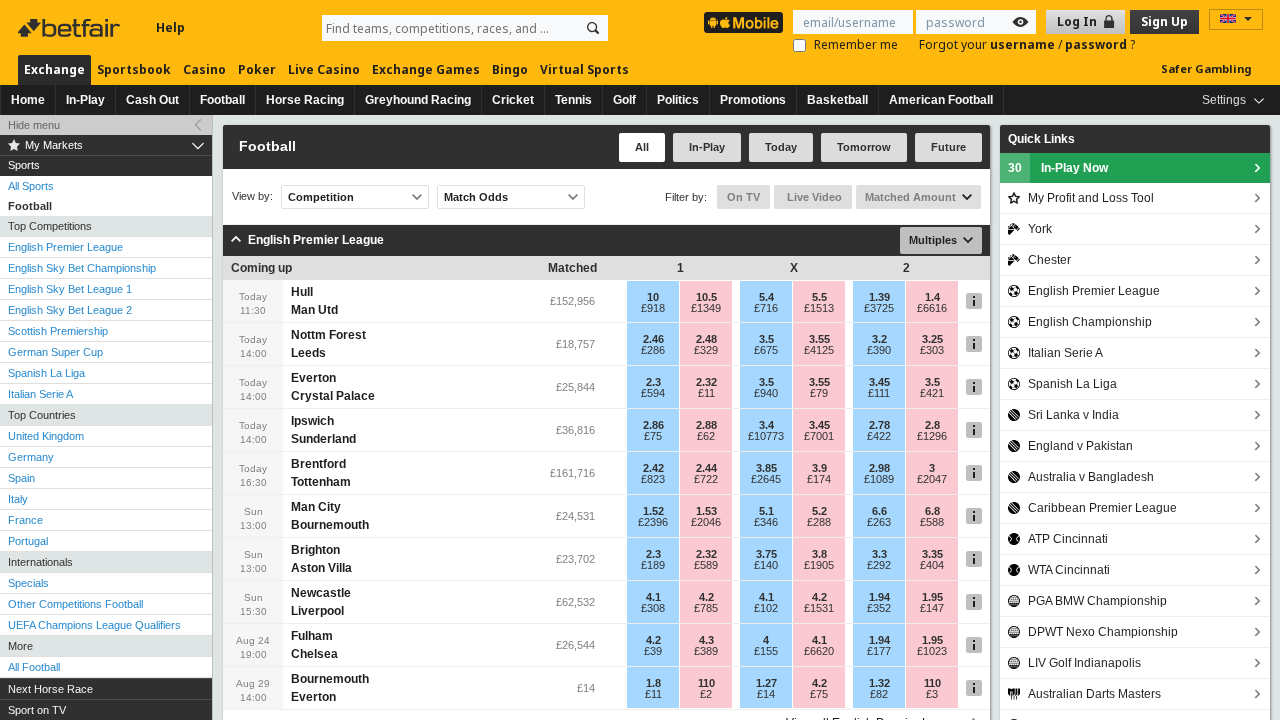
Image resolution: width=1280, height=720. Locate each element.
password (1097, 44)
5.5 (819, 297)
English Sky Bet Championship (82, 268)
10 (653, 297)
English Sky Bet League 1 (70, 289)
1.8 (653, 683)
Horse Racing (305, 100)
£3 (932, 694)
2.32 (706, 382)
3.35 (932, 554)
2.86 (653, 425)
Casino (204, 69)
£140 (766, 565)
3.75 (766, 554)
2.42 (653, 468)
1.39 (879, 297)
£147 (932, 608)
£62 (706, 436)
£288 (819, 522)
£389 (706, 651)
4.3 (706, 640)
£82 (879, 694)
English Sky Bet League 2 (70, 310)
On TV (743, 197)
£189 (653, 565)
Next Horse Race (50, 689)
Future (948, 147)
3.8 (819, 554)
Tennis (573, 100)
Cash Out (152, 100)
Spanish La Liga (46, 373)
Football (222, 100)
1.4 (932, 297)
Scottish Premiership (58, 331)
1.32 (879, 683)
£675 (766, 350)
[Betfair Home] (71, 28)
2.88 (706, 425)
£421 (932, 393)
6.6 (879, 511)
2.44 (706, 468)
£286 (653, 350)
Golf (624, 100)
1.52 (653, 511)
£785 (706, 608)
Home (28, 100)
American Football (941, 100)
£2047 (932, 479)
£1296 (932, 436)
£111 (879, 393)
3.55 (819, 339)
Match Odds (476, 197)
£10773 (766, 436)
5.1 (766, 511)
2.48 (706, 339)
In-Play (85, 100)
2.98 (879, 468)
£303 (932, 350)
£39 (653, 651)
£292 (879, 565)
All (642, 147)
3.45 (879, 382)
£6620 (819, 651)
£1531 (819, 608)
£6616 (932, 308)
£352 (879, 608)
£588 (932, 522)
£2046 (706, 522)
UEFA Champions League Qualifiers (94, 625)
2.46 (653, 339)
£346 (766, 522)
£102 (766, 608)
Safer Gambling (1206, 68)
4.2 (706, 597)
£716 (766, 308)
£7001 (819, 436)
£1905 (819, 565)
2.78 (879, 425)
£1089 (879, 479)
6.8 (932, 511)
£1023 (932, 651)
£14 (766, 694)
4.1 (653, 597)
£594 (653, 393)
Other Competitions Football (75, 604)
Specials (28, 583)
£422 (879, 436)
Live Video (813, 197)
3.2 (879, 339)
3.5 (766, 339)
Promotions (753, 100)
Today (781, 147)
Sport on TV (37, 710)
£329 (706, 350)
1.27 (766, 683)
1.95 (932, 597)
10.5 (706, 297)
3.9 (819, 468)
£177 (879, 651)
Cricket (513, 100)
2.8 (932, 425)
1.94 (879, 597)
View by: (252, 196)
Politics (678, 100)
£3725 (879, 308)
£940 (766, 393)
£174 (819, 479)
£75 (653, 436)
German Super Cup (55, 352)
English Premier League (65, 247)
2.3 (653, 382)
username (1024, 44)
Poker (257, 69)
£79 (819, 393)
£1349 (706, 308)
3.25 (932, 339)
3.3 (879, 554)
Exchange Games (426, 69)
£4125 (819, 350)
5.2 (819, 511)
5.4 (766, 297)
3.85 (766, 468)
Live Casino (324, 69)
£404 (932, 565)
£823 (653, 479)
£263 (879, 522)
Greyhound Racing (418, 100)
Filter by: (686, 197)
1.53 (706, 511)
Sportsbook (134, 69)
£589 (706, 565)
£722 (706, 479)
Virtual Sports (584, 69)
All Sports (31, 186)
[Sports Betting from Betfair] (743, 22)
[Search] (593, 28)
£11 (706, 393)
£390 (879, 350)
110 (706, 683)
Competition (321, 197)
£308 (653, 608)
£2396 (653, 522)
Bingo (510, 69)
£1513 (819, 308)
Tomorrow (864, 147)
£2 (706, 694)
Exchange (54, 69)
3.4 (766, 425)
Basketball (837, 100)
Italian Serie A (40, 394)
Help (170, 27)
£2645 (766, 479)
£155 (766, 651)
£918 (653, 308)
